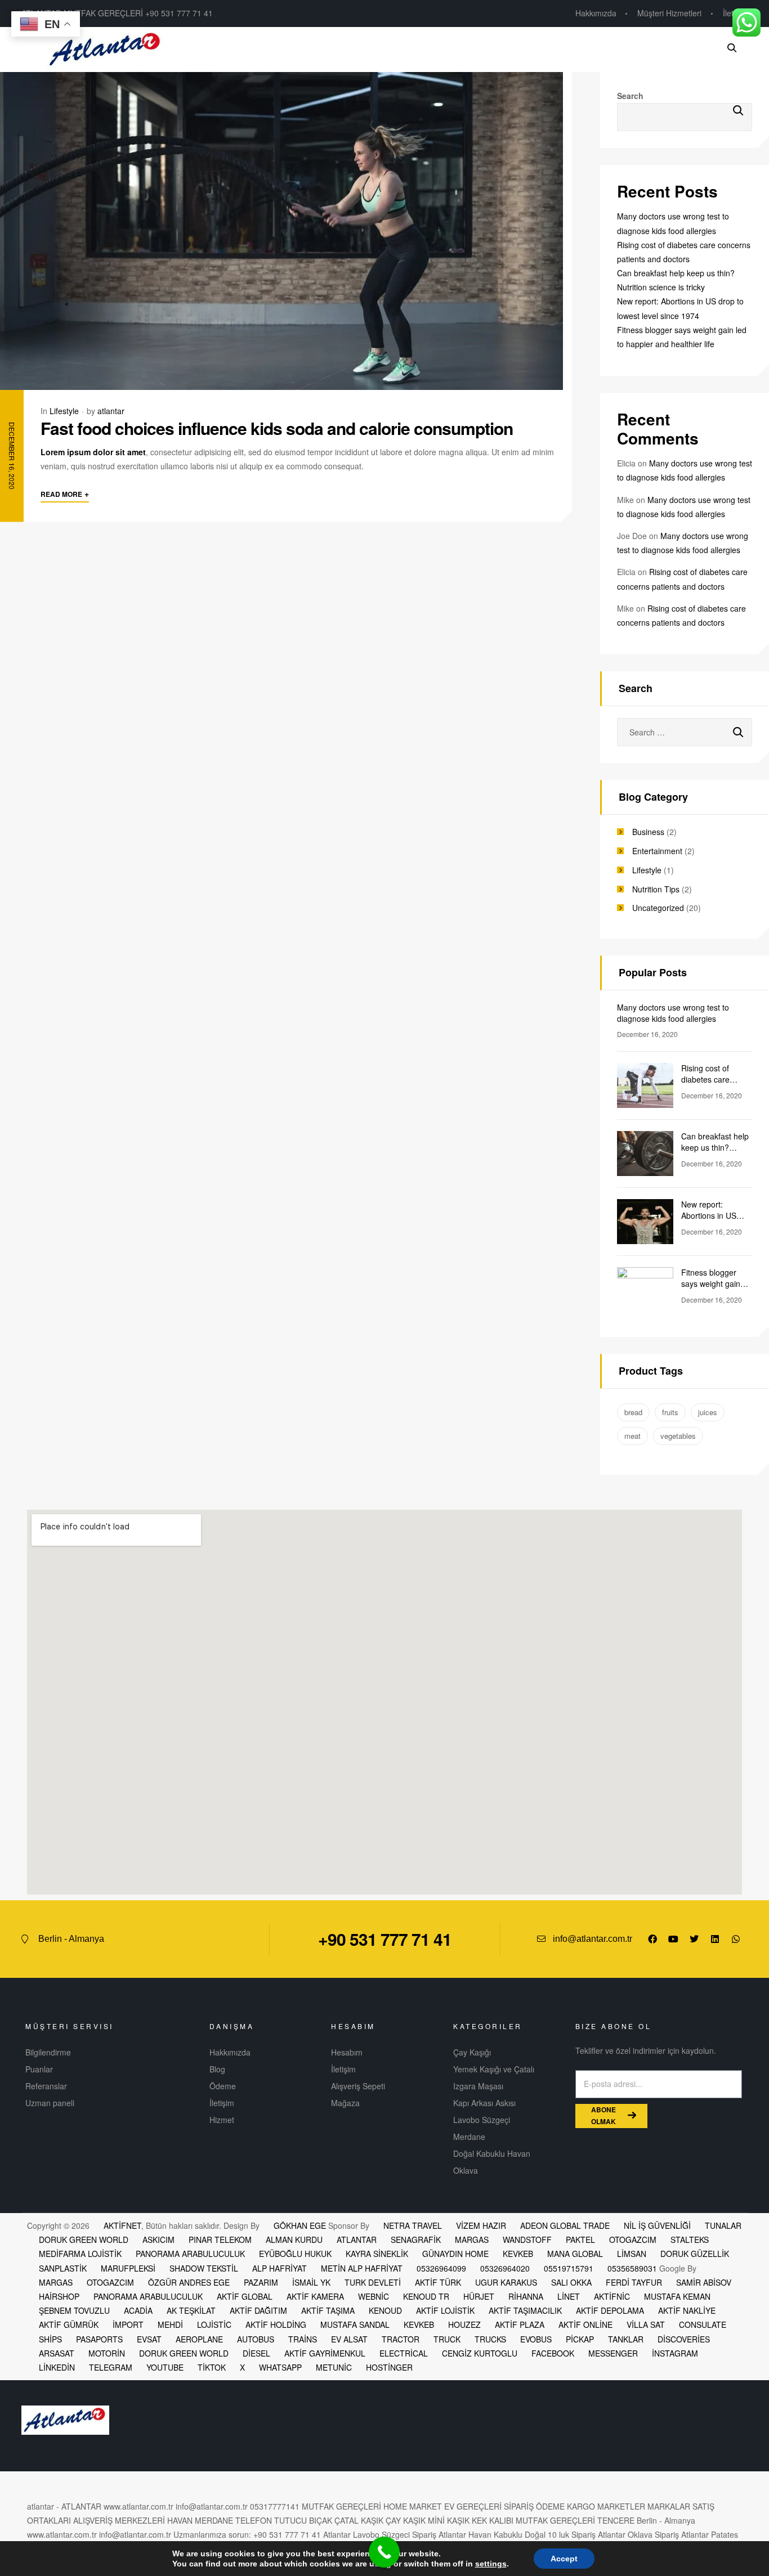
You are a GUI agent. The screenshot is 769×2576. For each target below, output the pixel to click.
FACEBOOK (553, 2353)
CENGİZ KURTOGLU (480, 2353)
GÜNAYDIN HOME (455, 2254)
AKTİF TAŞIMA (328, 2310)
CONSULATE (703, 2324)
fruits (670, 1412)
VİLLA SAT (646, 2324)
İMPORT (128, 2324)
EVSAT (149, 2339)
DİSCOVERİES (684, 2339)
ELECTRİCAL (404, 2353)
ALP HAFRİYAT (280, 2268)
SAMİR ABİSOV (704, 2282)
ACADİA (138, 2310)
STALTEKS (690, 2240)
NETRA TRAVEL (413, 2225)
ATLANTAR (357, 2240)
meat (632, 1436)
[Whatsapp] (736, 1939)
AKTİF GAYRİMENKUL (325, 2353)
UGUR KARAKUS (506, 2282)
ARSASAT (57, 2353)
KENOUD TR (426, 2296)
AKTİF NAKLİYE (687, 2310)
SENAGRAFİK (416, 2240)
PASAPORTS (99, 2339)
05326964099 (441, 2268)
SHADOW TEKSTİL (204, 2268)
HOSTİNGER (389, 2367)
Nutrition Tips (656, 889)
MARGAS (472, 2240)
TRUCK (447, 2339)
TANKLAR (626, 2339)
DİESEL (256, 2353)
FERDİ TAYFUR (634, 2282)
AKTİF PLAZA (520, 2324)
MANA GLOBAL (575, 2254)
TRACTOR (401, 2339)
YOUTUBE (165, 2367)
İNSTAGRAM (675, 2353)
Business (648, 832)
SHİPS (50, 2339)
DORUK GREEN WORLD (84, 2240)
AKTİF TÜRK (438, 2282)
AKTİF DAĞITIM (258, 2310)
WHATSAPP (280, 2367)
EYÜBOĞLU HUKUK (295, 2254)
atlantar (111, 411)
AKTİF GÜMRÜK (69, 2324)
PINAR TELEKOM (220, 2240)
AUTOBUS (256, 2339)
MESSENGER (613, 2353)
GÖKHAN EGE (301, 2225)
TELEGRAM (111, 2367)
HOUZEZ (464, 2324)
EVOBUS (536, 2339)
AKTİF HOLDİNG (276, 2324)
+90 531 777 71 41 (385, 1939)
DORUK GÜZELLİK (695, 2254)
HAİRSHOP (59, 2296)
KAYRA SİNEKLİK (377, 2254)
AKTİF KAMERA (315, 2296)
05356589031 (632, 2268)
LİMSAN (632, 2254)
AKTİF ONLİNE (585, 2324)
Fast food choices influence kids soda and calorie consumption (277, 428)
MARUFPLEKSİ (128, 2268)
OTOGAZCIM (633, 2240)
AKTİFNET (122, 2225)
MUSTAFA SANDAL (355, 2324)
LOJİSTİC (214, 2324)
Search (630, 96)
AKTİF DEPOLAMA (610, 2310)
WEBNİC (374, 2296)
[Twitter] (694, 1939)
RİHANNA (526, 2296)
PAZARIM (261, 2282)
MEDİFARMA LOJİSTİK (80, 2254)
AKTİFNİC (612, 2296)
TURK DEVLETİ (373, 2282)
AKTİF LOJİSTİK (445, 2310)
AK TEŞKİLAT (191, 2310)
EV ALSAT (349, 2339)
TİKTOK (212, 2367)
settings (491, 2564)
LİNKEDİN (57, 2367)
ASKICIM (158, 2240)
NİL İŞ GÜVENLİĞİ (657, 2225)
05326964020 (505, 2268)
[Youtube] (673, 1939)
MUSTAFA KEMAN (677, 2296)
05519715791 (569, 2268)
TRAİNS (303, 2339)
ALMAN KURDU (294, 2240)
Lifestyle (64, 411)
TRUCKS (490, 2339)
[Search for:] (685, 732)
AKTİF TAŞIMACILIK (525, 2310)
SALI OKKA (571, 2282)
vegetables (678, 1436)
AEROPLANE (199, 2339)
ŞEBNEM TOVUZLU (74, 2310)
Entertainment (657, 851)
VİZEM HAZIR (481, 2225)
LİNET (569, 2296)
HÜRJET (479, 2296)
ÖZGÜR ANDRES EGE (189, 2282)
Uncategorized (658, 908)
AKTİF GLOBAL (245, 2296)
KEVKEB (518, 2254)
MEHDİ (170, 2324)
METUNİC (334, 2367)
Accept (564, 2559)
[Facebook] (652, 1939)
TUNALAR (723, 2225)
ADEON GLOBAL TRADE (565, 2225)
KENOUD (385, 2310)
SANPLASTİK (63, 2268)
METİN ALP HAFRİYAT (362, 2268)
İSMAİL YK (311, 2282)
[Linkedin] (715, 1939)
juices (708, 1412)
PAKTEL (580, 2240)
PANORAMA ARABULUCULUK (190, 2254)
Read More (65, 493)
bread (633, 1412)
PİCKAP (580, 2339)
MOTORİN (107, 2353)
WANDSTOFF (527, 2240)
